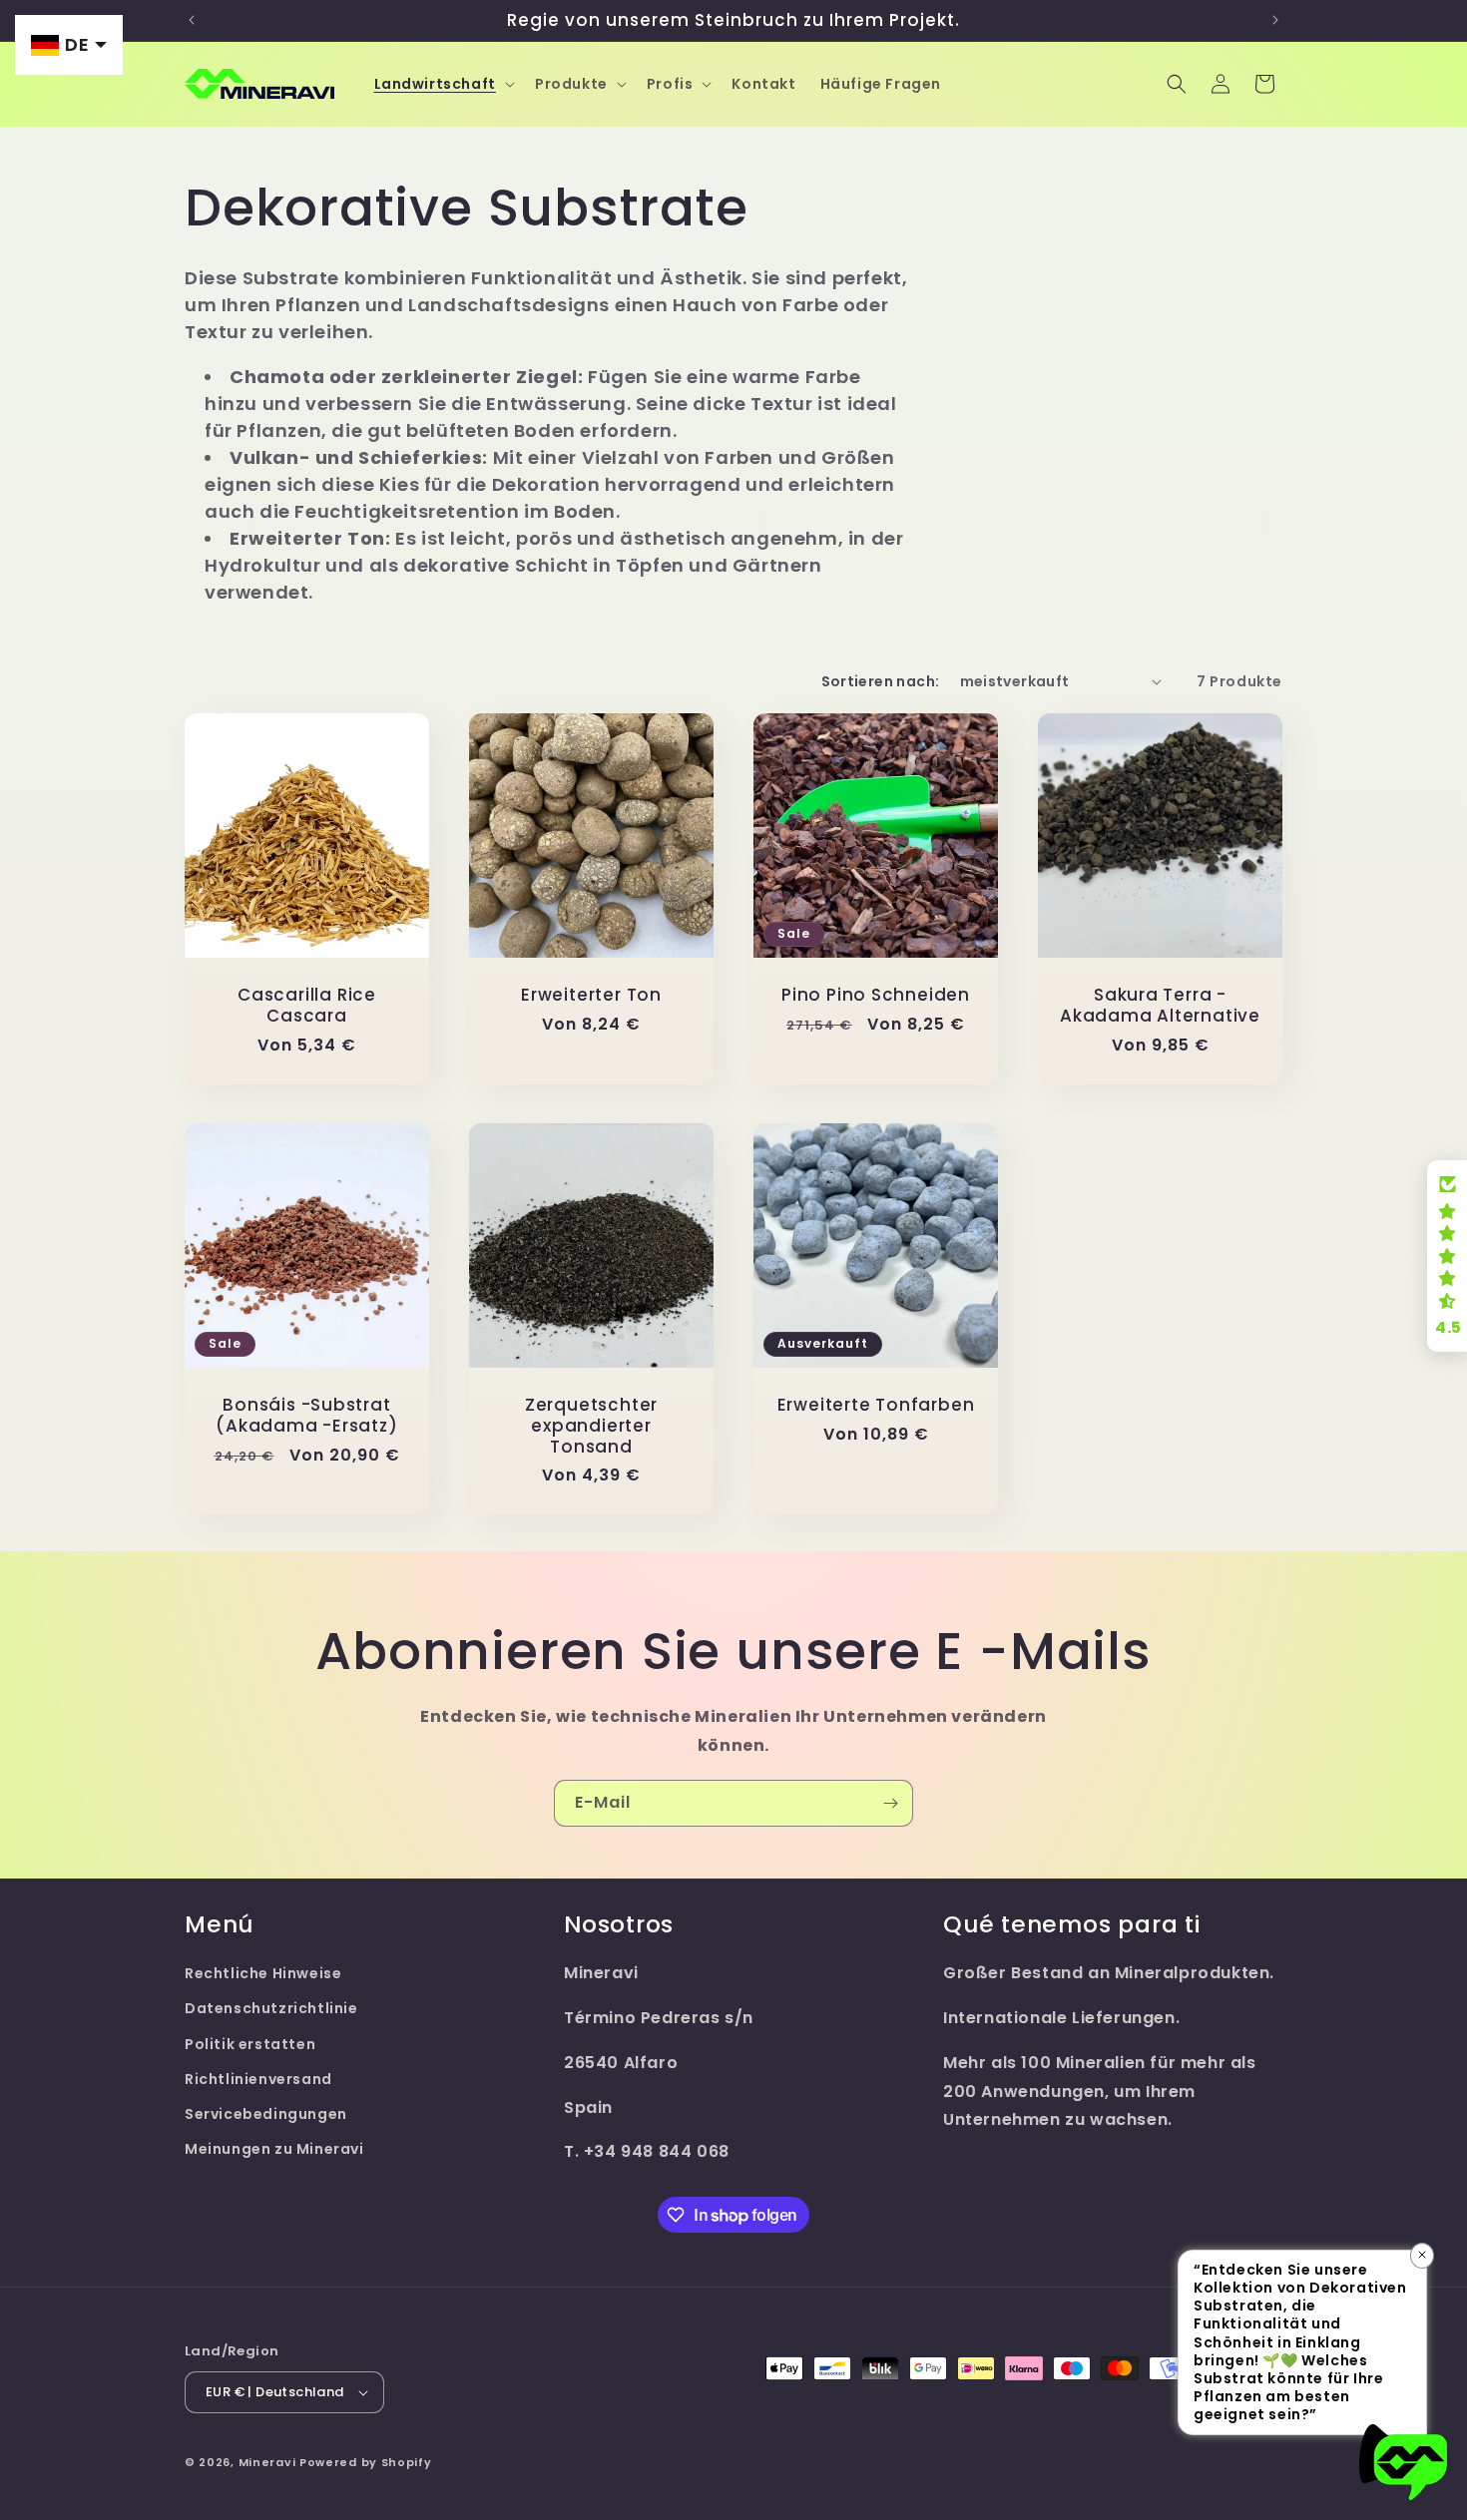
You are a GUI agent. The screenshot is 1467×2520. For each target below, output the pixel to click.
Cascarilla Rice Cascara (307, 1006)
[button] (443, 84)
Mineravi (267, 2462)
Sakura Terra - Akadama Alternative (1160, 1006)
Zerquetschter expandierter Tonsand (591, 1426)
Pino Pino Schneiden (876, 995)
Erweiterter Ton (591, 995)
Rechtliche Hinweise (263, 1973)
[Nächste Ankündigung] (1275, 20)
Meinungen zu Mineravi (274, 2149)
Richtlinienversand (258, 2079)
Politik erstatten (250, 2044)
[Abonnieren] (890, 1803)
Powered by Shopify (366, 2462)
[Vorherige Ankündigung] (192, 20)
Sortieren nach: (881, 681)
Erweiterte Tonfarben (876, 1405)
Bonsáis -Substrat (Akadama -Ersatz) (306, 1416)
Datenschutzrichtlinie (271, 2008)
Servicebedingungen (266, 2114)
